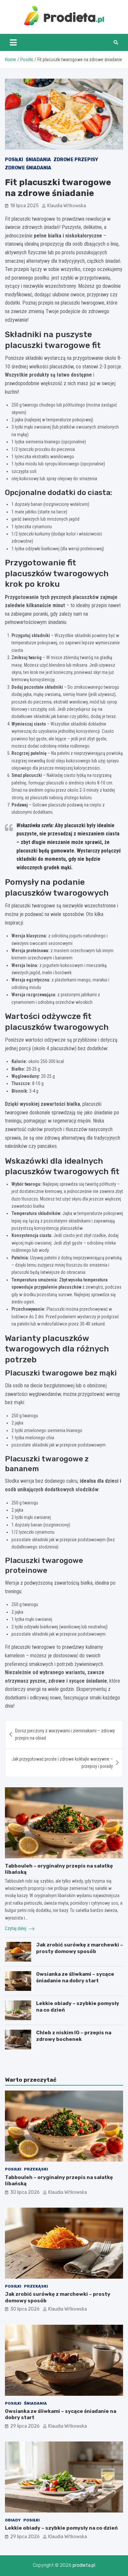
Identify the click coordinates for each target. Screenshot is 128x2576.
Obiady (13, 2520)
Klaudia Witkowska (67, 206)
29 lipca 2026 (25, 2426)
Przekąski (36, 2169)
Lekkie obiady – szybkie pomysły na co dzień (61, 2528)
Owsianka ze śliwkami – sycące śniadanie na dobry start (75, 1977)
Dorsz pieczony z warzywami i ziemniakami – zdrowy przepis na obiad (65, 1734)
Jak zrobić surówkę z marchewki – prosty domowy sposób (80, 1948)
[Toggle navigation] (13, 42)
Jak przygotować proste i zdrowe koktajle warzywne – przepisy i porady (62, 1763)
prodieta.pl (84, 2565)
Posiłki (14, 160)
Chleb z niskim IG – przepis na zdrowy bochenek (74, 2036)
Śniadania (38, 160)
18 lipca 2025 (24, 206)
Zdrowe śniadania (28, 168)
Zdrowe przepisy (76, 160)
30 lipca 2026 (25, 2192)
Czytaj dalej (16, 1928)
